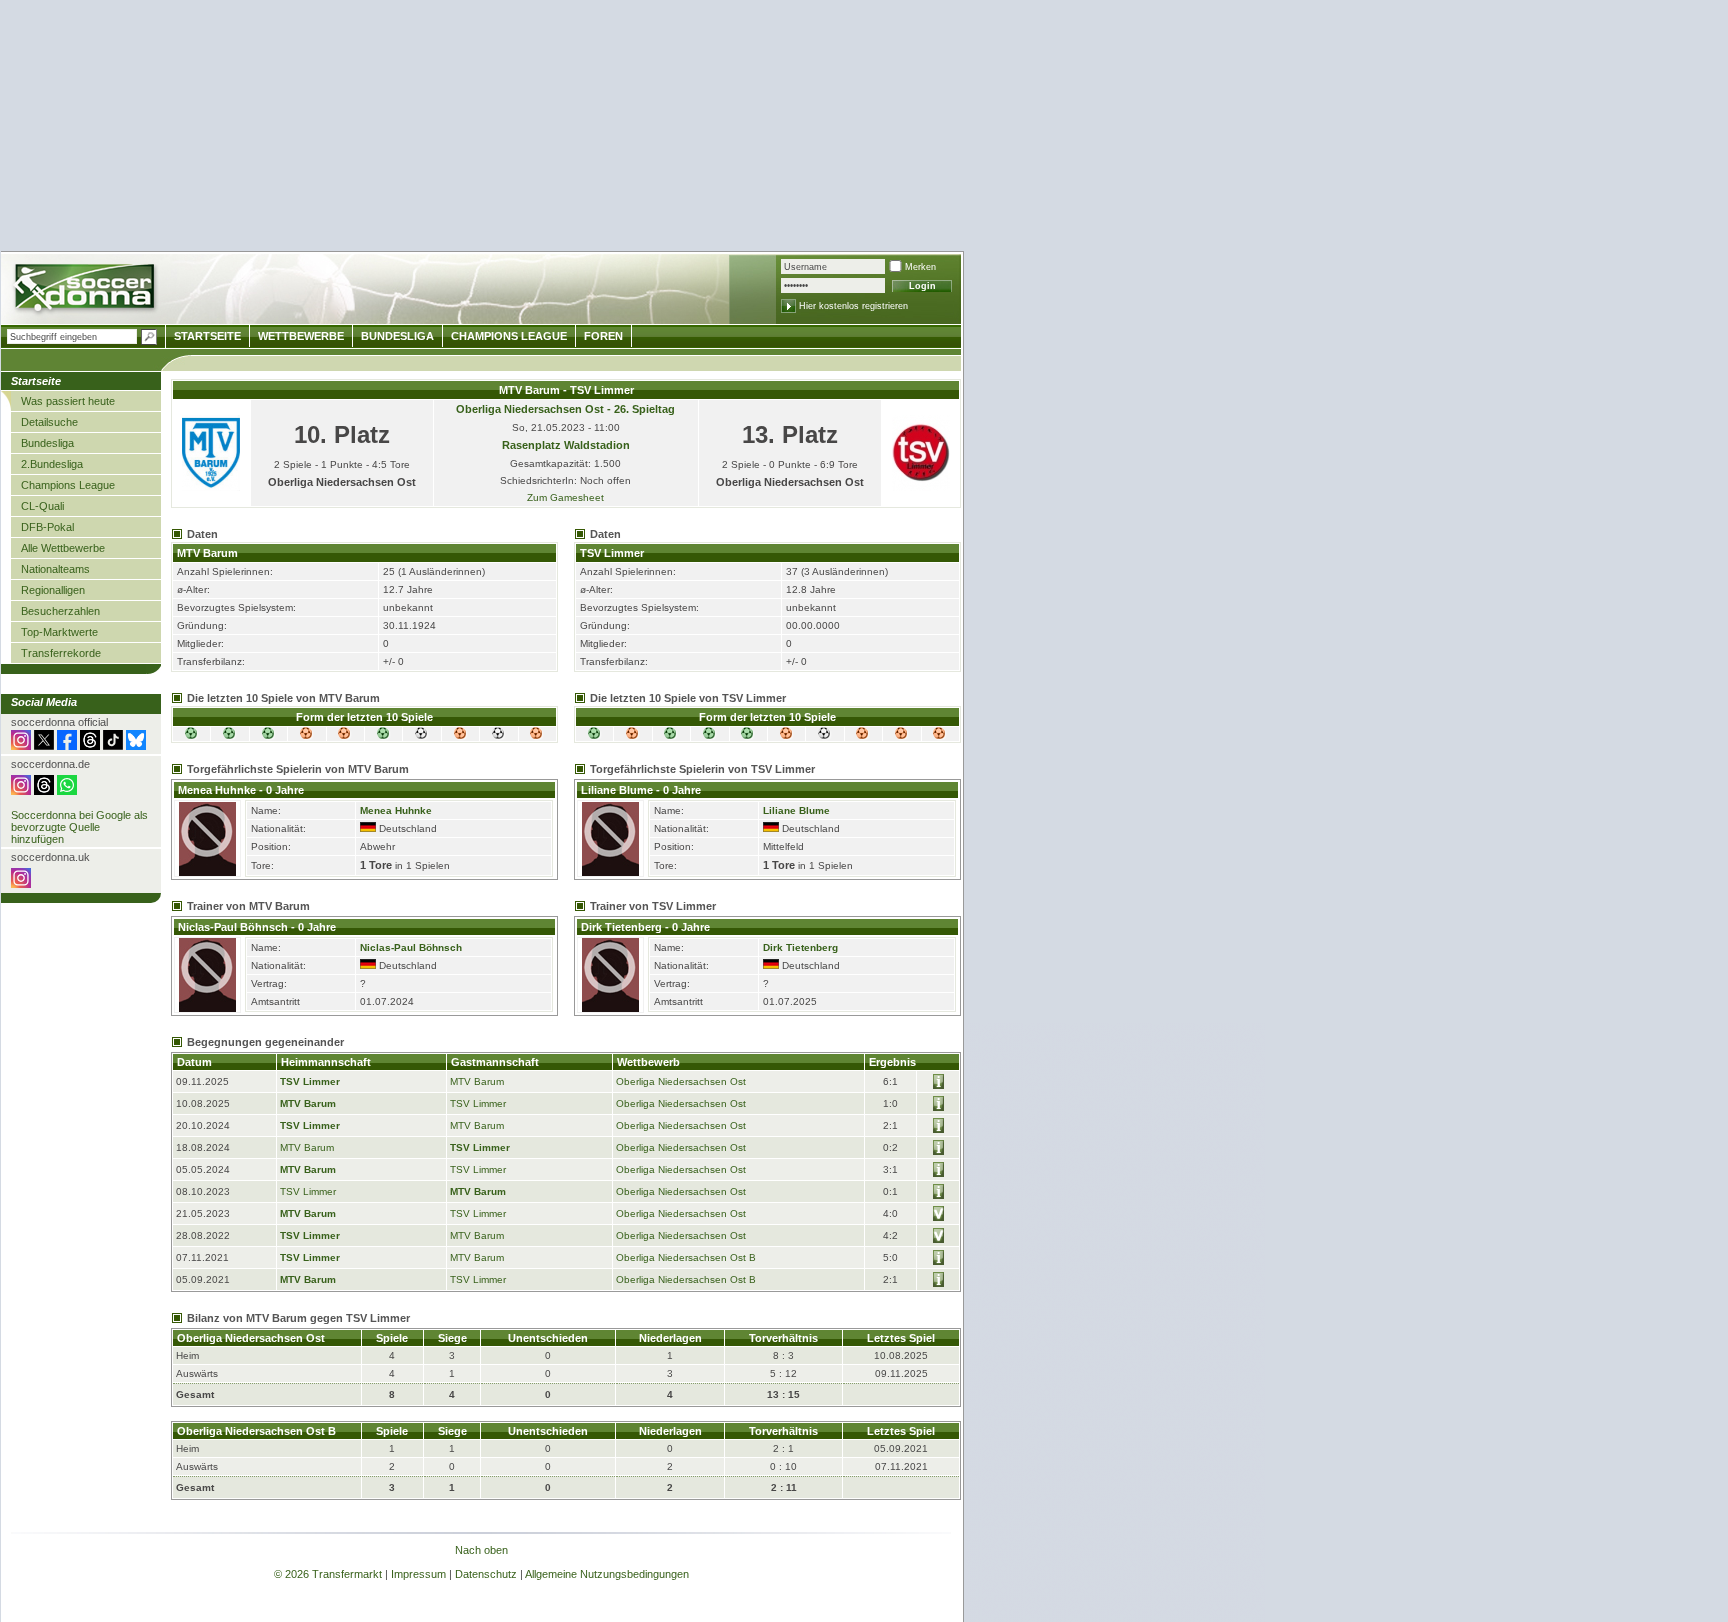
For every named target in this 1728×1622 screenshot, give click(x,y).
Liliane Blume (796, 810)
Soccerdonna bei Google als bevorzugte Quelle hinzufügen (79, 827)
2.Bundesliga (52, 464)
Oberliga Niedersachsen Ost (681, 1081)
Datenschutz (486, 1574)
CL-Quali (42, 506)
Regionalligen (53, 590)
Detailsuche (49, 422)
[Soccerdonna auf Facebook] (67, 746)
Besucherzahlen (60, 611)
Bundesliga (47, 443)
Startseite (207, 336)
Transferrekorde (61, 653)
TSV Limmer (310, 1081)
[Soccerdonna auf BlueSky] (136, 746)
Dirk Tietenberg (800, 947)
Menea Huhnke (396, 810)
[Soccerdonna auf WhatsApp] (67, 791)
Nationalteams (55, 569)
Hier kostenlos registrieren (853, 306)
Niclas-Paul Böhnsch (411, 947)
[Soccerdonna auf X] (44, 746)
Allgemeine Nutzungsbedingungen (607, 1574)
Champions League (68, 485)
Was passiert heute (68, 401)
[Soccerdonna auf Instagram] (21, 746)
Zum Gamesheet (565, 497)
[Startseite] (86, 290)
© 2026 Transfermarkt (328, 1574)
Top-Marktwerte (59, 632)
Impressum (418, 1574)
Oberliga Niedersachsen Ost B (686, 1257)
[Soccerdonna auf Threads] (90, 746)
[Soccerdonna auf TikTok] (113, 746)
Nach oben (481, 1550)
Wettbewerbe (301, 336)
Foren (603, 336)
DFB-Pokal (47, 527)
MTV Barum (477, 1081)
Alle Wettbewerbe (63, 548)
